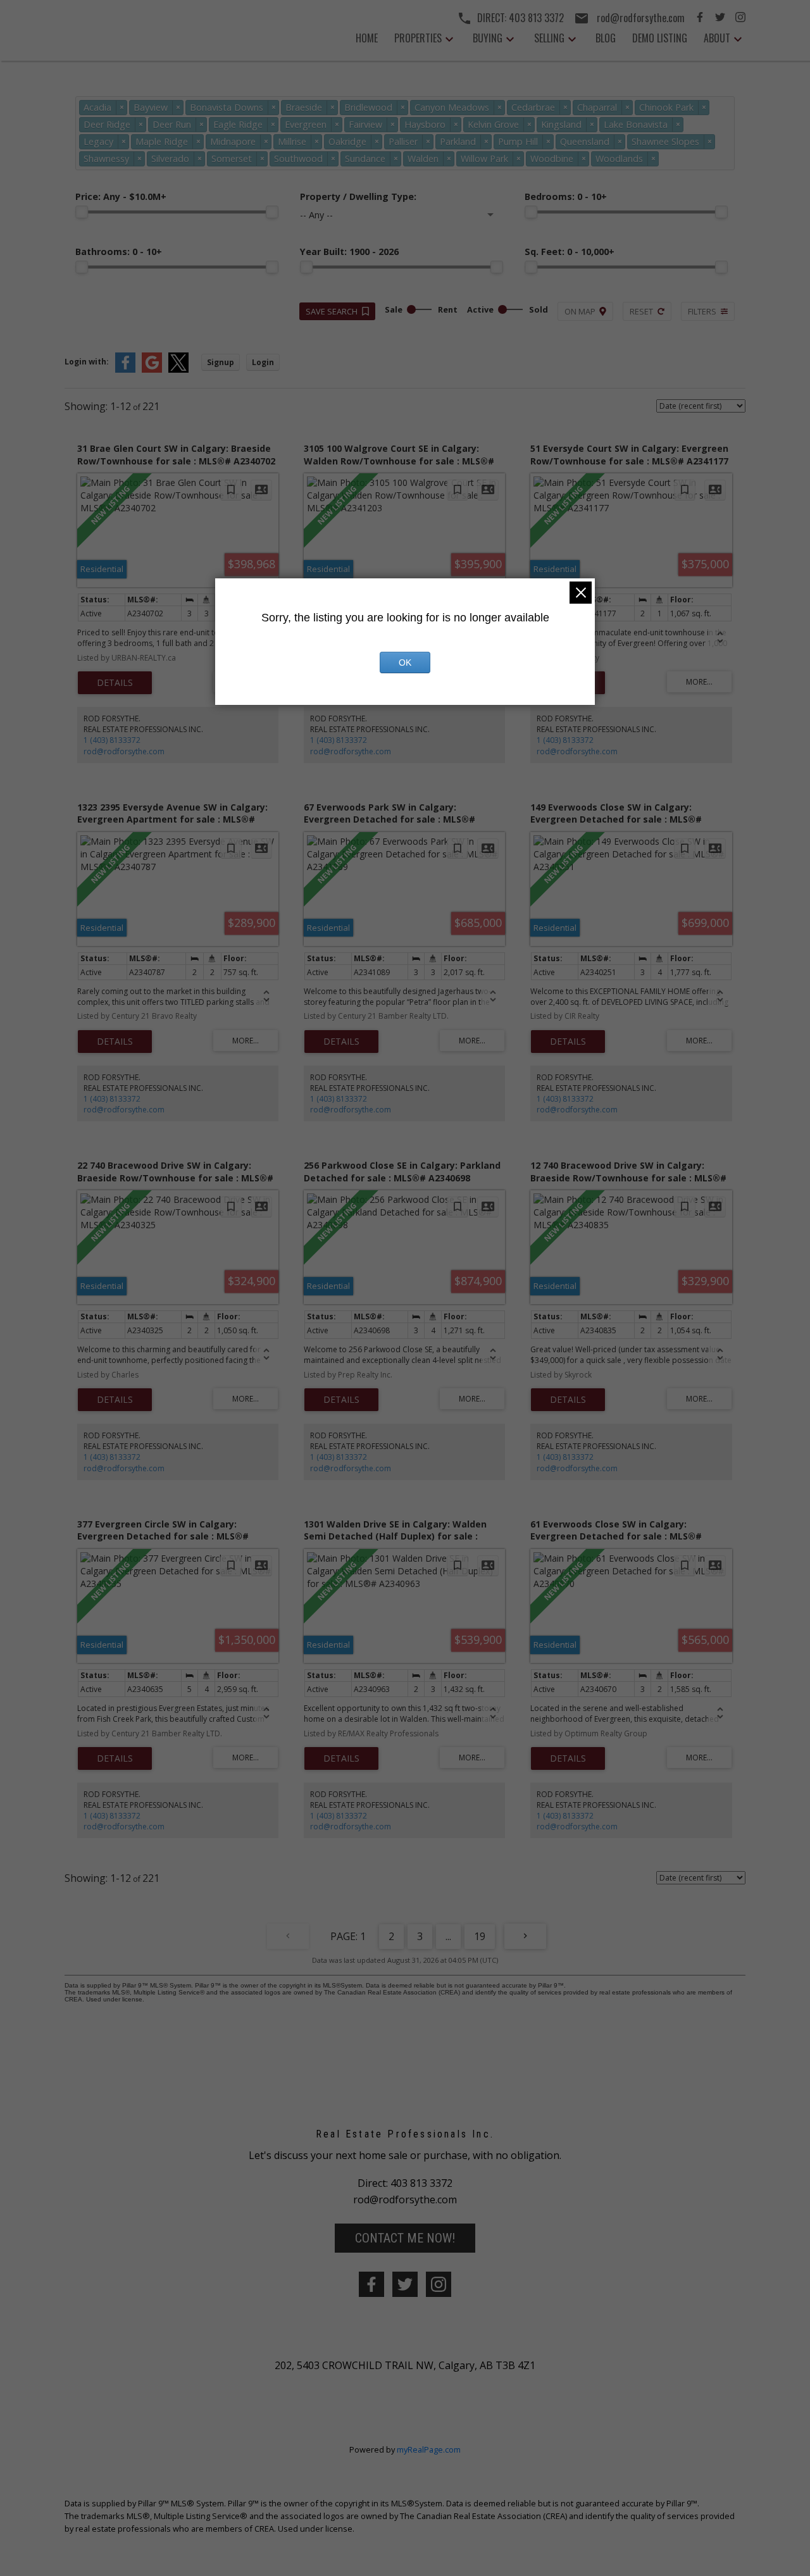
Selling (549, 38)
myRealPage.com (429, 2449)
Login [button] (263, 362)
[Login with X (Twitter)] (178, 370)
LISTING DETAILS (115, 683)
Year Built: (349, 252)
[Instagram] (740, 18)
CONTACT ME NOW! (405, 2238)
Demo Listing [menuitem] (660, 38)
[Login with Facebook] (125, 370)
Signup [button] (221, 362)
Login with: (87, 362)
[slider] (82, 212)
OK (405, 663)
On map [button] (580, 311)
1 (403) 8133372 (112, 740)
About (717, 38)
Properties (418, 38)
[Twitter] (720, 18)
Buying (488, 38)
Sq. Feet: (570, 252)
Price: (121, 196)
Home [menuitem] (367, 38)
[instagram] (439, 2284)
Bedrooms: (566, 196)
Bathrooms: (119, 252)
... (448, 1936)
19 (480, 1936)
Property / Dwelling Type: (358, 196)
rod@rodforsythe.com (124, 751)
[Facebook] (700, 18)
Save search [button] (332, 311)
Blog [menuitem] (606, 38)
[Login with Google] (152, 370)
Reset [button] (641, 311)
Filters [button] (702, 311)
